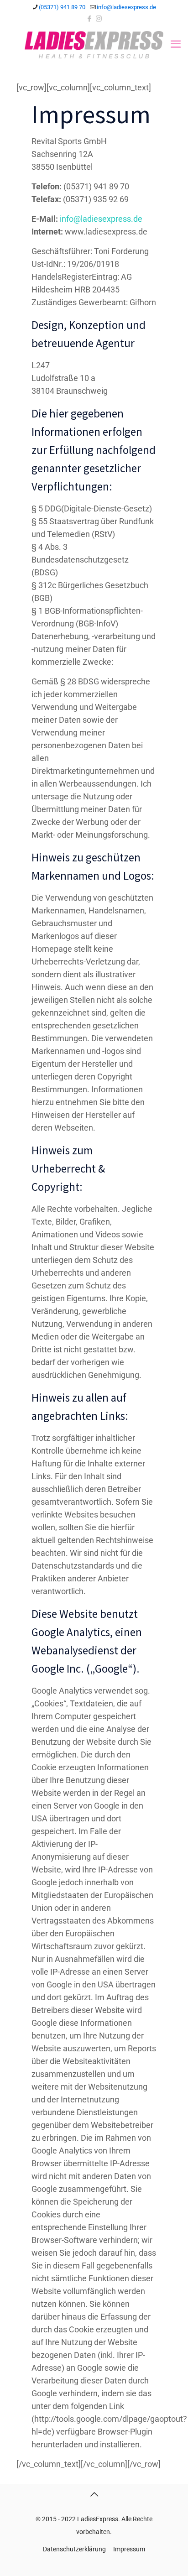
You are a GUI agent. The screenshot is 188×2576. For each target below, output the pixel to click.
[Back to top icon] (94, 2494)
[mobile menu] (176, 44)
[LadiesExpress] (94, 44)
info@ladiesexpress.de (126, 7)
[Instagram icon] (99, 19)
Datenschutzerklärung (74, 2549)
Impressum (129, 2549)
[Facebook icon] (90, 19)
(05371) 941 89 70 (62, 7)
